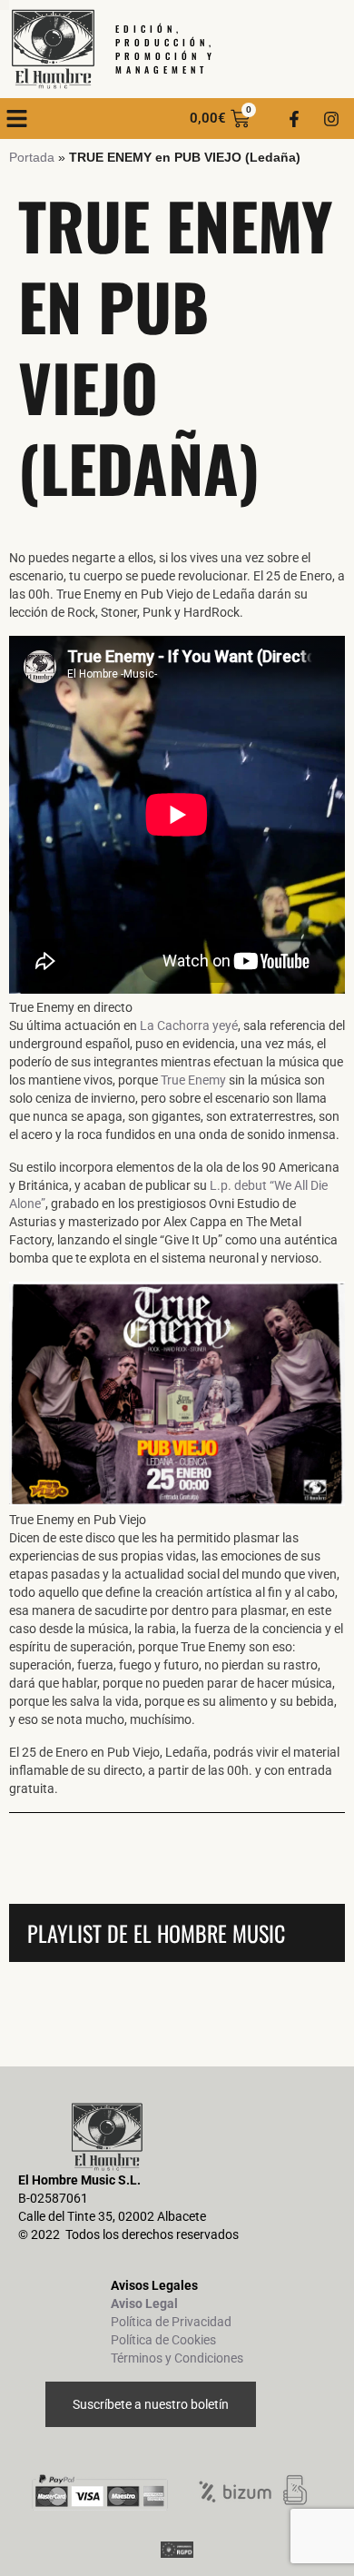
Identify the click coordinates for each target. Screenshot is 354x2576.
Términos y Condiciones (177, 2358)
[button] (17, 119)
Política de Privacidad (171, 2322)
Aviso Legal (144, 2304)
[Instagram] (331, 119)
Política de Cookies (163, 2340)
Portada (32, 157)
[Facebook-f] (294, 119)
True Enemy (193, 1080)
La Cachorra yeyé (189, 1025)
